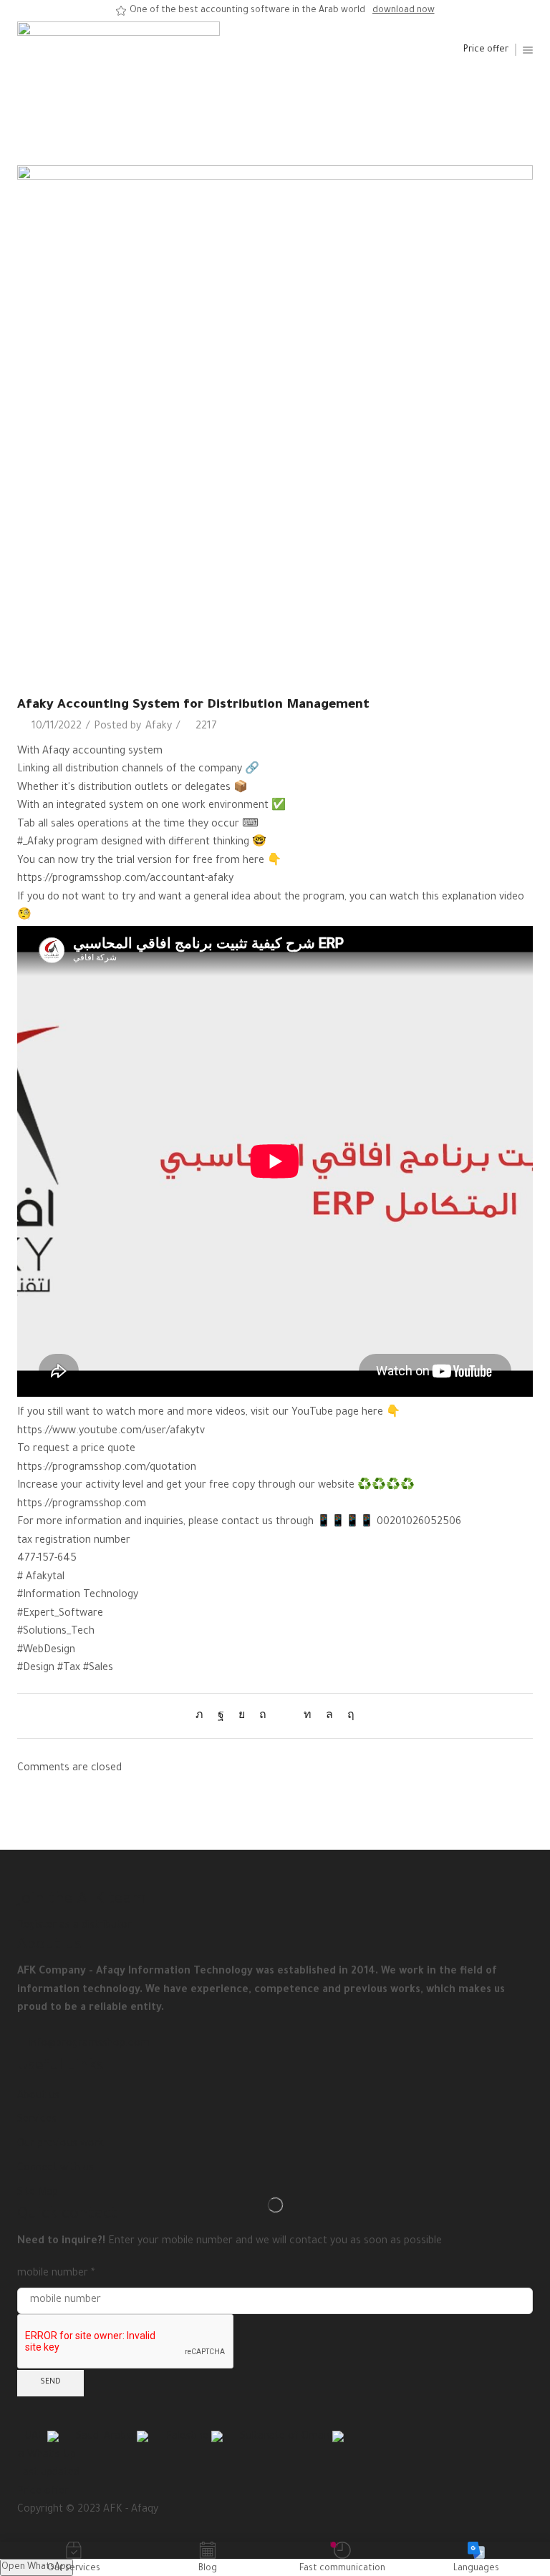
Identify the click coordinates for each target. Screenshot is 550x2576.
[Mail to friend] (285, 1717)
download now (404, 11)
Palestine (188, 2437)
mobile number (56, 2274)
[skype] (347, 1717)
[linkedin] (308, 1717)
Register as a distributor (74, 1926)
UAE (36, 2437)
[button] (486, 50)
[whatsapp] (329, 1717)
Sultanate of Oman (286, 2437)
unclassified (293, 102)
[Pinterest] (263, 1717)
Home (245, 102)
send (50, 2382)
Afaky (159, 727)
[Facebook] (221, 1717)
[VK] (242, 1717)
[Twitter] (203, 1717)
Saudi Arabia (106, 2437)
